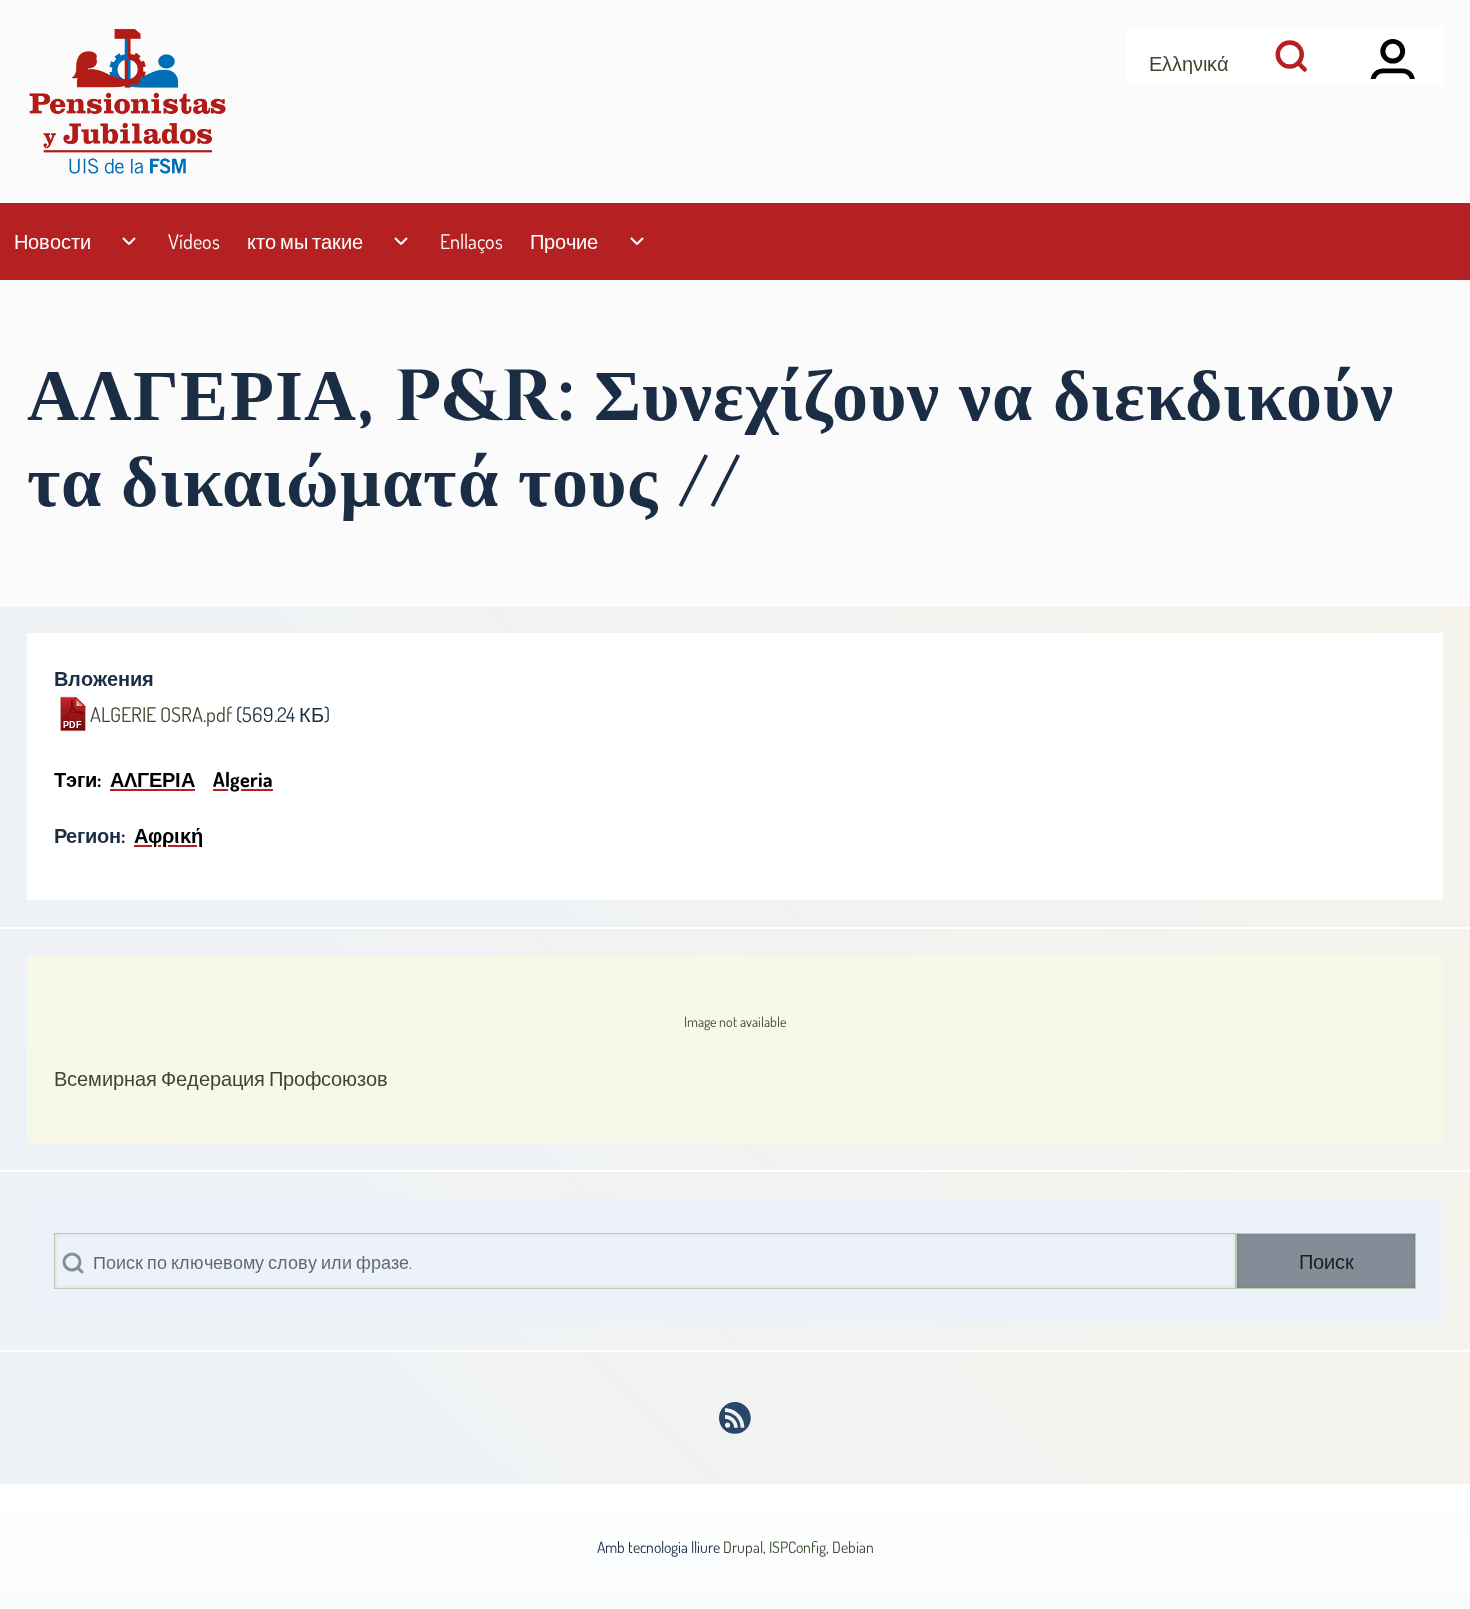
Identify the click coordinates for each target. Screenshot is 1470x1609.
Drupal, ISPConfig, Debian (798, 1547)
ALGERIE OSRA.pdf (161, 714)
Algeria (243, 779)
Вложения (104, 678)
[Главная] (127, 101)
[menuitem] (52, 241)
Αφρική (168, 835)
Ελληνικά (1189, 63)
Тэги (75, 779)
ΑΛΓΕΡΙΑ (152, 779)
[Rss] (735, 1418)
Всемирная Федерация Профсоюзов (221, 1078)
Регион (87, 835)
